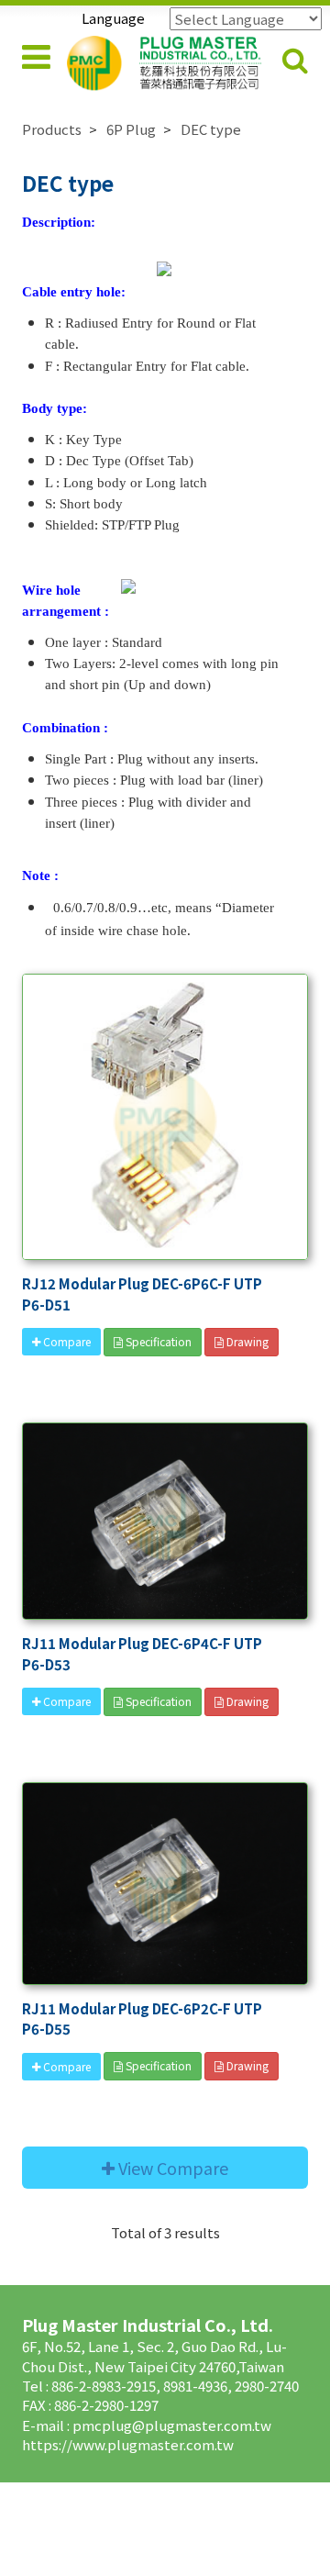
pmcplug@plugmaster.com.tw (172, 2425)
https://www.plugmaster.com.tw (128, 2444)
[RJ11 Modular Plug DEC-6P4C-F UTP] (165, 1521)
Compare (66, 1341)
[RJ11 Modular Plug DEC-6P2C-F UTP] (165, 1884)
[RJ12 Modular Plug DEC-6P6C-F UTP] (165, 1117)
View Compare (171, 2168)
